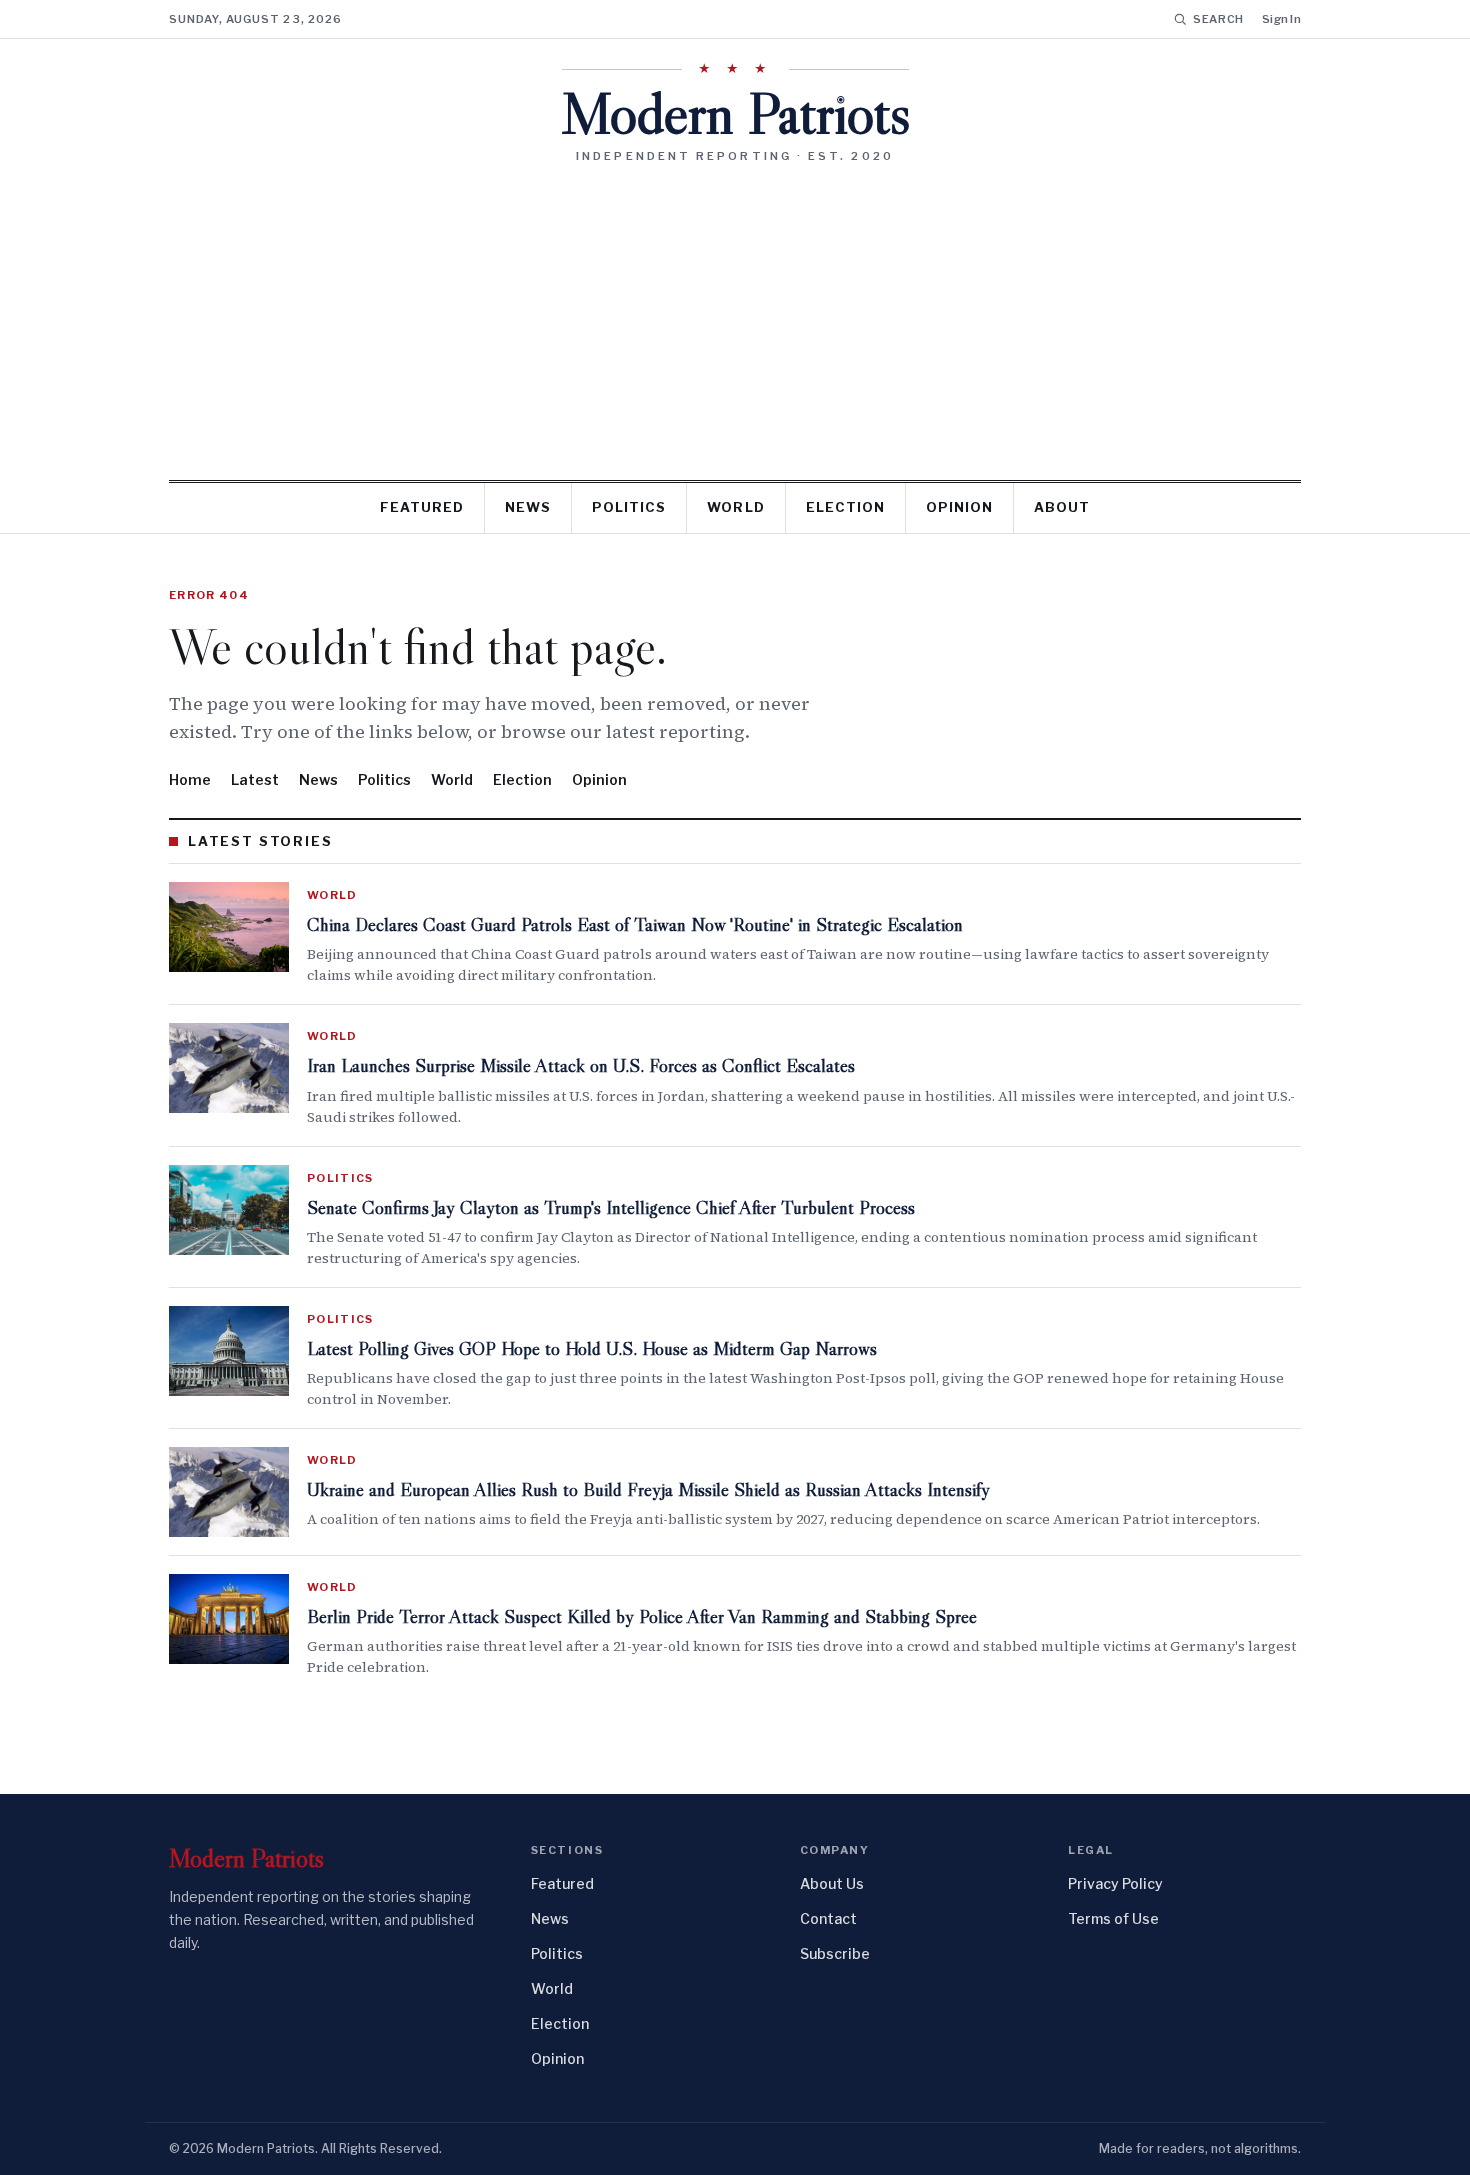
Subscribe (835, 1953)
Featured (422, 507)
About (1062, 507)
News (528, 507)
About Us (832, 1883)
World (735, 507)
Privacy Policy (1115, 1883)
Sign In (1281, 19)
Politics (629, 507)
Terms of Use (1113, 1918)
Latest (255, 779)
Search (1218, 19)
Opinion (959, 507)
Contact (828, 1918)
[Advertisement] (735, 314)
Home (190, 779)
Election (845, 507)
